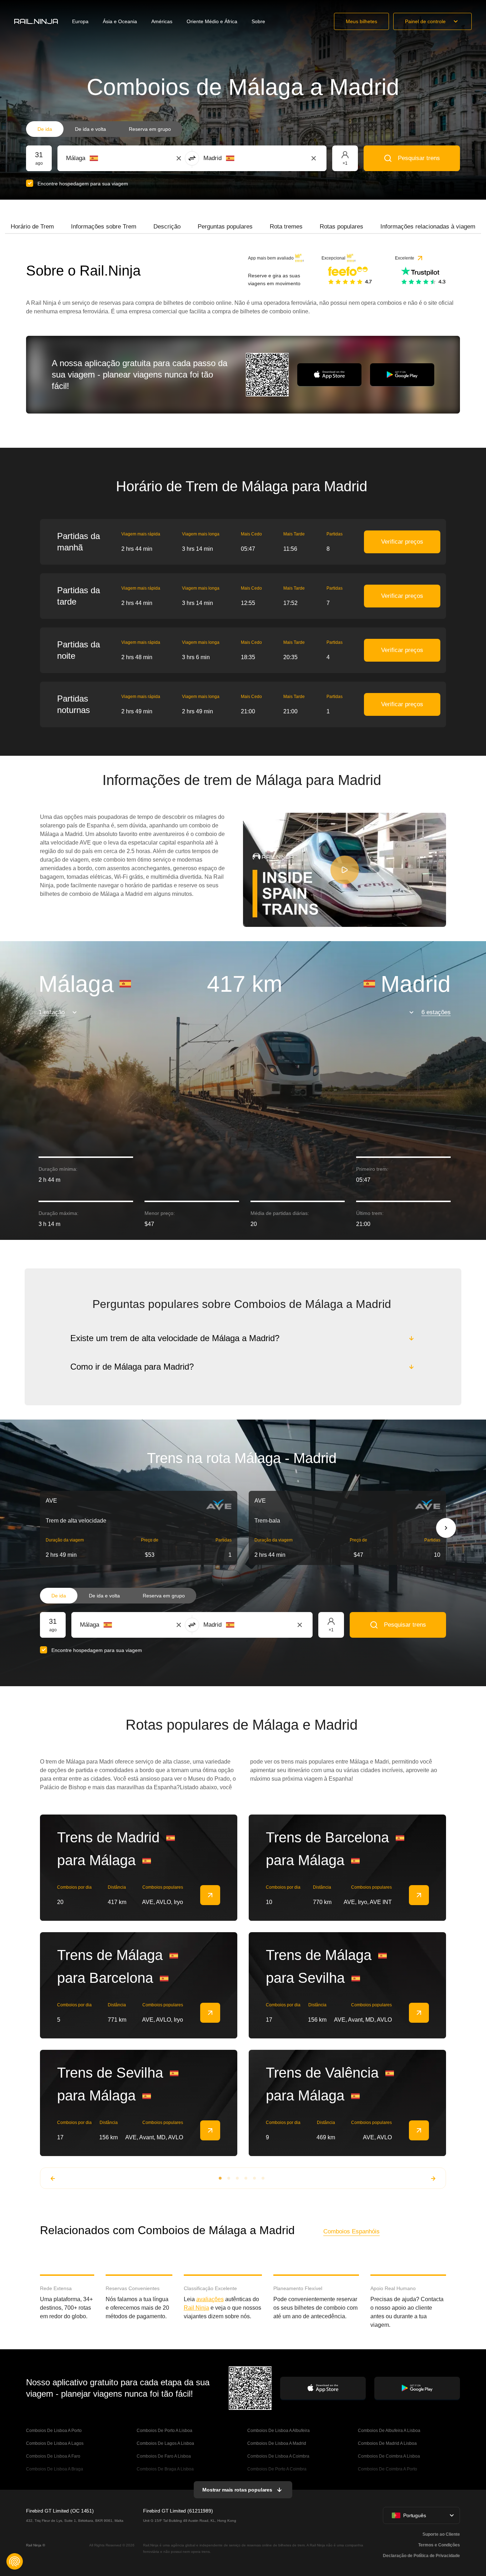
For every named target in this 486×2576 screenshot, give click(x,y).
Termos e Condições (439, 2545)
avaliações (210, 2299)
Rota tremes (286, 227)
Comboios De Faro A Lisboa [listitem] (164, 2456)
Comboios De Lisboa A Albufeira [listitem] (279, 2431)
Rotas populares (341, 227)
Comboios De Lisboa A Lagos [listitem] (55, 2443)
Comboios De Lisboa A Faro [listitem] (53, 2456)
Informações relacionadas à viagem (428, 227)
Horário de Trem (32, 227)
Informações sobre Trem (104, 227)
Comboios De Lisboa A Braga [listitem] (55, 2469)
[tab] (32, 227)
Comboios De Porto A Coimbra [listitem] (277, 2469)
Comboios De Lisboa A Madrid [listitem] (277, 2443)
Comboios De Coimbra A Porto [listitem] (388, 2469)
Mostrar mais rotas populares (237, 2490)
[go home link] (36, 21)
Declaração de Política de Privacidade (421, 2556)
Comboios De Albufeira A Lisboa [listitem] (389, 2431)
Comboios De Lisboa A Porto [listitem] (54, 2431)
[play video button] (345, 870)
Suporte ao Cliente (441, 2534)
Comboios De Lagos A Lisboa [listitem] (165, 2443)
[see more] (210, 1895)
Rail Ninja (196, 2308)
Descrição (167, 227)
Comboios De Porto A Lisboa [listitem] (164, 2431)
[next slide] (446, 1528)
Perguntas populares (225, 227)
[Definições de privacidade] (15, 2561)
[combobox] (105, 158)
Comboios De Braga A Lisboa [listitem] (165, 2469)
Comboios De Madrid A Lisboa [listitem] (387, 2443)
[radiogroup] (104, 129)
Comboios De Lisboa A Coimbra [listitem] (278, 2456)
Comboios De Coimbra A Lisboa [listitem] (389, 2456)
